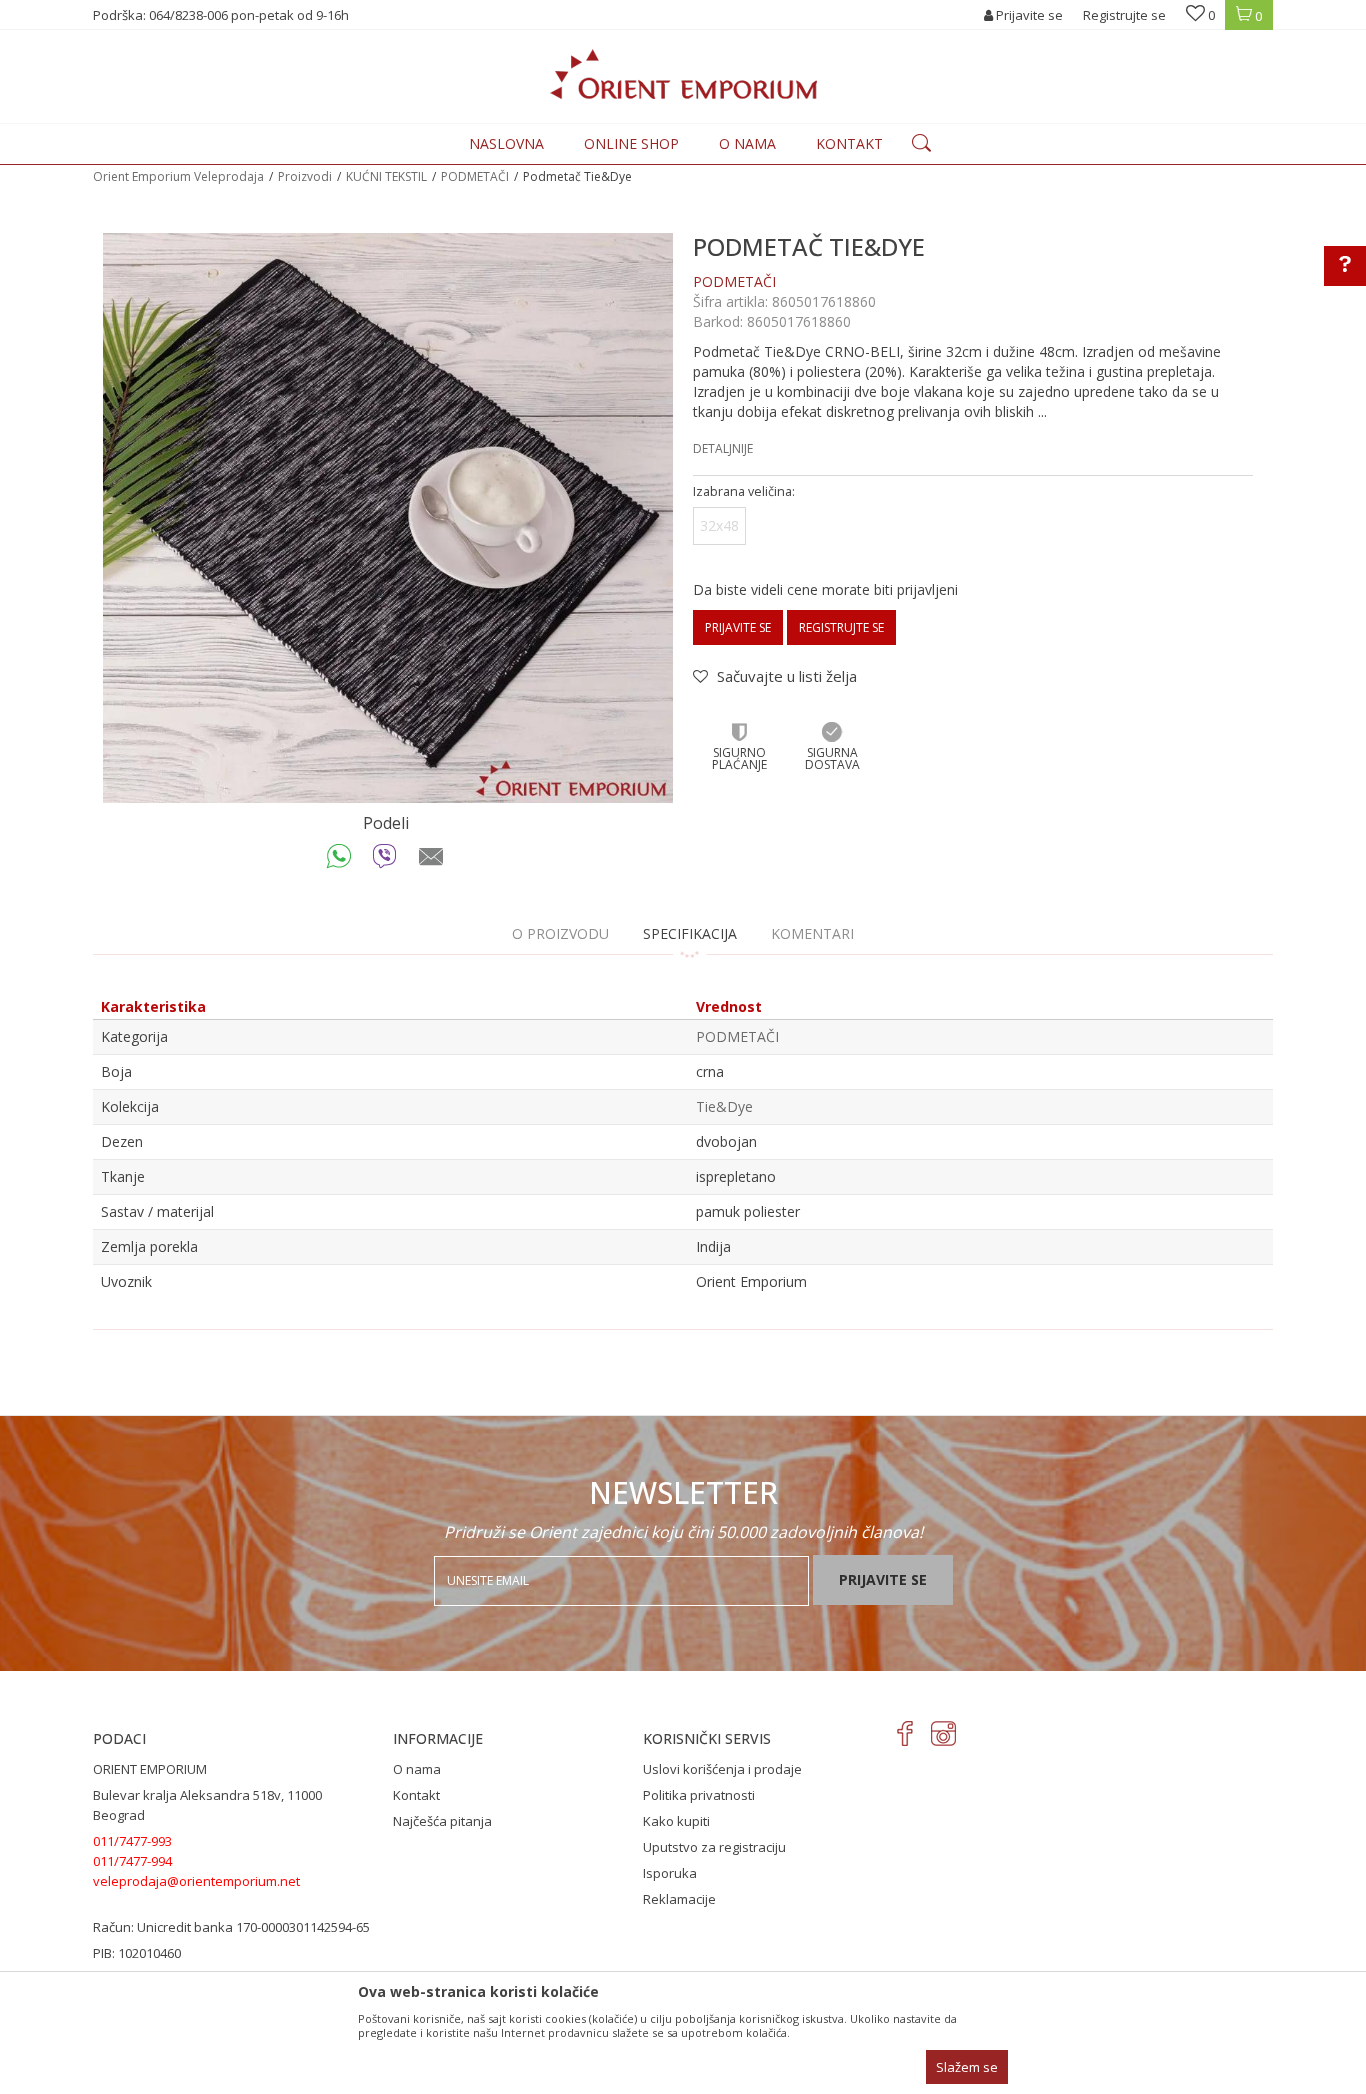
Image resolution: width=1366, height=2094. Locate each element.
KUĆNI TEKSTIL (386, 176)
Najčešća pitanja (442, 1821)
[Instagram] (943, 1733)
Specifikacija (690, 933)
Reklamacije (679, 1899)
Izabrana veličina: (744, 491)
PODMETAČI (475, 176)
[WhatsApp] (339, 861)
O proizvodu (560, 933)
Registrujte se (1124, 15)
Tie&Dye (724, 1106)
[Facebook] (905, 1733)
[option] (388, 518)
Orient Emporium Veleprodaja (178, 176)
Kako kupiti (676, 1821)
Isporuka (670, 1873)
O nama (417, 1769)
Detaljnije (723, 448)
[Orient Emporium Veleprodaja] (683, 74)
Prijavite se (738, 627)
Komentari (812, 933)
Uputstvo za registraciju (714, 1847)
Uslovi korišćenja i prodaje (722, 1769)
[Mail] (431, 861)
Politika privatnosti (699, 1795)
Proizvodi (305, 176)
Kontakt (416, 1795)
